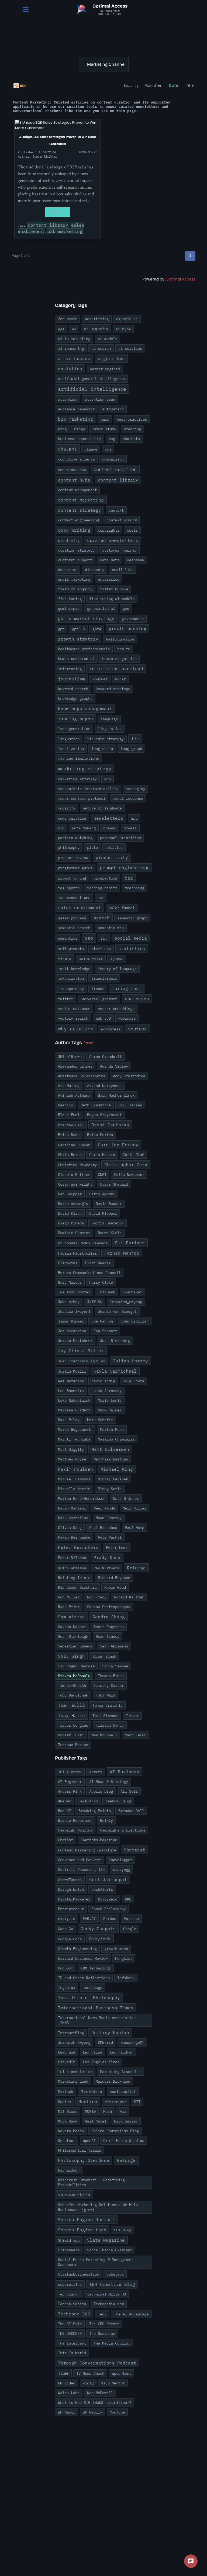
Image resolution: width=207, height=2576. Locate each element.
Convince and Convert (80, 1860)
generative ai (101, 608)
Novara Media (71, 2131)
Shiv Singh (71, 1656)
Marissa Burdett (74, 1410)
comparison (113, 459)
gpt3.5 (78, 629)
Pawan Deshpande (74, 1537)
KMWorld (105, 2042)
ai (74, 329)
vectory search (73, 1018)
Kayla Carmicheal (115, 1371)
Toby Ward (105, 1695)
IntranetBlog (71, 2033)
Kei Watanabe (71, 1381)
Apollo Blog (101, 1791)
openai (110, 828)
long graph (131, 749)
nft (134, 818)
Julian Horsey (130, 1361)
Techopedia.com (109, 2304)
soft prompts (71, 949)
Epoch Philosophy (109, 1909)
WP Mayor (67, 2412)
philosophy (69, 847)
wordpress (111, 1029)
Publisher (153, 85)
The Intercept (72, 2343)
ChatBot (65, 1840)
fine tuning (70, 599)
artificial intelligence (92, 389)
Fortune (131, 1919)
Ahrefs (96, 1772)
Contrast (134, 1850)
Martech (65, 2092)
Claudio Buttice (74, 1175)
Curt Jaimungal (108, 1879)
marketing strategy (85, 769)
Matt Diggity (71, 1449)
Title (190, 85)
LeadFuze (67, 2052)
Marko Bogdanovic (75, 1429)
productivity (112, 857)
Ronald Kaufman (129, 1597)
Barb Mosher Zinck (116, 1095)
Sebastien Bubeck (75, 1646)
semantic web (111, 928)
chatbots (131, 439)
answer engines (105, 369)
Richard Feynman (114, 1578)
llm (135, 739)
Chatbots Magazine (99, 1840)
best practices (132, 419)
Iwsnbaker (132, 1292)
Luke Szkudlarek (74, 1400)
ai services (130, 348)
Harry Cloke (101, 1282)
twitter (65, 999)
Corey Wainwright (75, 1184)
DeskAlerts (102, 1889)
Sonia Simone (115, 1666)
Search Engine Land (82, 2230)
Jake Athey (69, 1302)
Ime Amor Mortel (74, 1292)
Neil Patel (96, 2121)
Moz (123, 2111)
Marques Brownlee (113, 2081)
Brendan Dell (71, 1125)
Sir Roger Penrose (76, 1666)
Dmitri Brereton (108, 1223)
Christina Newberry (77, 1165)
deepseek (136, 560)
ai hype (123, 329)
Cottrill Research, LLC (82, 1869)
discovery (95, 570)
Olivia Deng (70, 1528)
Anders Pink (70, 1791)
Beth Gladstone (96, 1105)
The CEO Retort (104, 2324)
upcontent (122, 2373)
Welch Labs (69, 2393)
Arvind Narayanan (104, 1086)
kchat (120, 679)
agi (61, 329)
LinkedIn (67, 2062)
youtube (137, 1029)
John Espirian (134, 1321)
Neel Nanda (104, 1508)
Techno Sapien (72, 2304)
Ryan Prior (69, 1607)
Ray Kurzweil (106, 1568)
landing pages (75, 719)
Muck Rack (68, 2121)
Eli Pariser (130, 1243)
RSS (23, 86)
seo (89, 938)
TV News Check (90, 2373)
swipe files (91, 959)
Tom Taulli (71, 1705)
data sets (110, 560)
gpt (61, 629)
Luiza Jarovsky (106, 1391)
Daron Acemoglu (73, 1204)
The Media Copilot (112, 2343)
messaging (136, 789)
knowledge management (85, 708)
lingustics (69, 739)
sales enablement (80, 908)
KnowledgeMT (132, 2042)
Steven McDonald (74, 1676)
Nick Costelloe (73, 1518)
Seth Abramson (114, 1646)
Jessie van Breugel (117, 1311)
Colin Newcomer (129, 1175)
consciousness (72, 470)
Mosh (108, 2111)
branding (132, 429)
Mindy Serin (110, 1489)
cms (108, 449)
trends (98, 989)
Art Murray (69, 1086)
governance (133, 619)
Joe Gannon (102, 1321)
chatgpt (67, 449)
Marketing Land (73, 2081)
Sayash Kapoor (72, 1627)
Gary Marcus (70, 1282)
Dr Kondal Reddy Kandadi (83, 1243)
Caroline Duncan (74, 1145)
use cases (137, 999)
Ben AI (64, 1811)
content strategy (80, 510)
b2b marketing (65, 231)
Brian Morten (100, 1135)
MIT (137, 2102)
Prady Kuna (107, 1557)
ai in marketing (74, 339)
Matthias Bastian (111, 1459)
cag (112, 439)
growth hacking (127, 629)
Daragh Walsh (71, 1889)
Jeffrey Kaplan (110, 2033)
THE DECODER (70, 2333)
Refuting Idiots (74, 1578)
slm (104, 938)
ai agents (96, 329)
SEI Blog (123, 2230)
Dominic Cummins (74, 1233)
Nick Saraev (126, 2121)
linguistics (110, 729)
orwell (130, 828)
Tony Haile (71, 1715)
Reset (89, 1043)
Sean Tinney (108, 1636)
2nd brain (68, 319)
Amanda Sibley (114, 1066)
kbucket (100, 679)
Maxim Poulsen (75, 1469)
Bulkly (106, 1820)
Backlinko (88, 1801)
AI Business (125, 1772)
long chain (102, 749)
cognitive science (76, 459)
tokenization (71, 978)
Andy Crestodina (129, 1076)
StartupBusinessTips (78, 2274)
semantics (68, 938)
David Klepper (103, 1213)
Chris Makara (102, 1155)
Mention (88, 2101)
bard (105, 419)
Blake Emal (69, 1115)
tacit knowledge (74, 969)
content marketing (81, 500)
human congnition (119, 659)
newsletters (108, 818)
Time (63, 2373)
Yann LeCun (136, 1735)
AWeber (64, 1801)
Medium (64, 2102)
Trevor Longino (73, 1725)
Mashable (91, 2091)
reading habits (102, 888)
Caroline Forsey (118, 1145)
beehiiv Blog (118, 1801)
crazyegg (122, 1869)
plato (92, 847)
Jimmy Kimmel (71, 1321)
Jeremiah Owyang (74, 2042)
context (116, 510)
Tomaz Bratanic (108, 1705)
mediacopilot (123, 2092)
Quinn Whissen (72, 1568)
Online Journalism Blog (115, 2131)
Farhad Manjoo (122, 1253)
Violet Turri (71, 1735)
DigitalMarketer (74, 1899)
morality (67, 808)
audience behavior (76, 409)
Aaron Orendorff (105, 1057)
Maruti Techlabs (74, 1439)
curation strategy (76, 550)
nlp (61, 828)
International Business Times (96, 2008)
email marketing (74, 579)
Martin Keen (112, 1429)
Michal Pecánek (113, 1479)
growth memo (116, 1949)
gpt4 (97, 629)
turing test (127, 988)
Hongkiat (124, 1958)
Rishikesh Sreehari (77, 1587)
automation (113, 409)
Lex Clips (92, 2052)
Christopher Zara (126, 1165)
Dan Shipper (70, 1194)
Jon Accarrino (72, 1331)
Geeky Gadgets (98, 1928)
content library (48, 225)
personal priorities (120, 838)
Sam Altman (71, 1617)
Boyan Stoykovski (104, 1115)
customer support (75, 560)
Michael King (117, 1469)
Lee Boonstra (71, 1391)
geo (126, 608)
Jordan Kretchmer (75, 1341)
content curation (115, 469)
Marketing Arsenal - (120, 2072)
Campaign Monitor (75, 1830)
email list (123, 570)
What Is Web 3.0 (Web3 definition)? (95, 2402)
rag (129, 878)
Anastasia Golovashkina (82, 1076)
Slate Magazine (106, 2240)
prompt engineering (124, 868)
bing (62, 429)
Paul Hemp (134, 1528)
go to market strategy (86, 618)
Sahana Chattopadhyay (109, 1607)
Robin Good (115, 1587)
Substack (115, 2274)
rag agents (69, 888)
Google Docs (70, 1939)
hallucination (120, 639)
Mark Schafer (100, 1420)
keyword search (73, 689)
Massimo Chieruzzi (116, 1439)
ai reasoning (71, 348)
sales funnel (122, 908)
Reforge (136, 1568)
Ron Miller (69, 1597)
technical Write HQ (106, 2294)
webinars (127, 1018)
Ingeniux (67, 1988)
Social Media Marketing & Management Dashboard (96, 2262)
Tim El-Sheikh (72, 1685)
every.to (67, 1919)
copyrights (109, 530)
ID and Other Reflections (84, 1978)
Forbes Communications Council (89, 1273)
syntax (117, 959)
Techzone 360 (74, 2314)
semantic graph (132, 918)
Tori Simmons (105, 1716)
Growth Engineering (77, 1949)
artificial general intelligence (91, 379)
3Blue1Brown (70, 1057)
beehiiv (65, 1105)
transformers (104, 978)
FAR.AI (89, 1919)
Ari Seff (129, 1791)
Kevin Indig (103, 1381)
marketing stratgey (77, 779)
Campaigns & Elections (123, 1830)
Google (130, 1929)
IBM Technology (96, 1968)
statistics (132, 948)
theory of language (117, 969)
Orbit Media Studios (124, 2141)
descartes (68, 570)
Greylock (100, 1939)
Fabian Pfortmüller (77, 1253)
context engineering (78, 520)
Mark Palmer (110, 1410)
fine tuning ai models (112, 599)
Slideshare (69, 2250)
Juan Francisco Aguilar (82, 1361)
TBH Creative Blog (112, 2284)
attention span (100, 399)
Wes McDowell (104, 1735)
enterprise (109, 579)
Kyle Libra (133, 1381)
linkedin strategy (105, 739)
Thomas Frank (111, 1676)
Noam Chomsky (109, 1518)
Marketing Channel (106, 64)
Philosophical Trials (80, 2150)
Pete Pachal (110, 1537)
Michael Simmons (74, 1479)
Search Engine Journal (86, 2220)
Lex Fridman (122, 2052)
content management (77, 490)
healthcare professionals (84, 649)
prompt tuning (72, 878)
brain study (104, 429)
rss (101, 898)
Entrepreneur (71, 1909)
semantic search (74, 928)
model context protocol (82, 798)
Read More (58, 212)
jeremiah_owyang (126, 1302)
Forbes (110, 1919)
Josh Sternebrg (115, 1341)
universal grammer (99, 999)
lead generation (74, 729)
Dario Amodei (102, 1194)
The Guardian (102, 2333)
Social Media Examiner (110, 2250)
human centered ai (76, 659)
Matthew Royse (72, 1459)
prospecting (105, 878)
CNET (102, 1175)
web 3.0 (103, 1018)
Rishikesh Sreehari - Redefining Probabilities (91, 2182)
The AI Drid (70, 2324)
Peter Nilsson (72, 1558)
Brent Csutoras (110, 1125)
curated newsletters (113, 540)
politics (114, 847)
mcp (108, 779)
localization (71, 749)
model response (128, 798)
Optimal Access (180, 279)
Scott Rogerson (109, 1627)
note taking (84, 828)
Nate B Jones (126, 1498)
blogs (80, 429)
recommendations (74, 898)
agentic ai (127, 319)
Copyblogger (120, 1860)
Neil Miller (134, 1508)
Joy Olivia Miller (81, 1351)
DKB (128, 1899)
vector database (74, 1009)
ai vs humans (74, 358)
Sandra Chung (109, 1617)
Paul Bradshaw (103, 1528)
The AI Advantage (131, 2314)
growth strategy (78, 639)
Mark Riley (69, 1420)
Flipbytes (68, 1263)
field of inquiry (75, 589)
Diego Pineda (71, 1223)
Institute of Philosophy (89, 1997)
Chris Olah (133, 1155)
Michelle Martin (74, 1489)
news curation (72, 818)
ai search (101, 348)
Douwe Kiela (110, 1233)
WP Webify (92, 2412)
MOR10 (90, 2111)
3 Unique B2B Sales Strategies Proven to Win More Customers (58, 140)
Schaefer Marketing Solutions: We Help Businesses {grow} (98, 2207)
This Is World (72, 2353)
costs (132, 530)
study (65, 959)
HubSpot (65, 1968)
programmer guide (75, 868)
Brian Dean (69, 1135)
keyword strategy (113, 689)
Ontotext (67, 2141)
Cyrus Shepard (114, 1184)
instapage (92, 1988)
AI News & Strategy (109, 1782)
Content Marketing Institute (87, 1850)
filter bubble (114, 589)
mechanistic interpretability (88, 789)
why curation (76, 1029)
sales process (72, 918)
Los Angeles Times (101, 2062)
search (102, 918)
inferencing (70, 669)
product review (73, 858)
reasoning (134, 888)
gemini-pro (69, 608)
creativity (69, 541)
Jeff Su (95, 1302)
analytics (70, 369)
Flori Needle (98, 1263)
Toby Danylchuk (73, 1695)
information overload (116, 669)
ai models (108, 339)
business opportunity (80, 439)
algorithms (111, 358)
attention (68, 399)
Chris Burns (70, 1155)
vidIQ (88, 2383)
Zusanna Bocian (73, 1745)
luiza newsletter (75, 2072)
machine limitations (78, 758)
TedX (102, 2314)
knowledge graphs (75, 698)
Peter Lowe (117, 1547)
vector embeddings (116, 1009)
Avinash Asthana (74, 1095)
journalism (71, 679)
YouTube (117, 2412)
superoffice (70, 2284)
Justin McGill (72, 1371)
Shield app (69, 2240)
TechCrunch (69, 2294)
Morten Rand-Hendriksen (82, 1498)
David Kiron (70, 1213)
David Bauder (109, 1204)
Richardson (69, 2170)
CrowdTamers (70, 1880)
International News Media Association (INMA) (97, 2020)
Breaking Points (95, 1811)
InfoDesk (106, 1292)
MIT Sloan (68, 2111)
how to (124, 649)
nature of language (102, 808)
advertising (97, 319)
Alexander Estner (75, 1066)
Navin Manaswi (72, 1508)
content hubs (74, 480)
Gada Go (65, 1929)
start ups (101, 949)
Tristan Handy (110, 1725)
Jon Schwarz (105, 1331)
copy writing (74, 530)
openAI (89, 2141)
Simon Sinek (104, 1656)
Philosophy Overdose (84, 2160)
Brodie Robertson (75, 1820)
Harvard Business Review (83, 1958)
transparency (71, 989)
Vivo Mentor (113, 2383)
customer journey (119, 550)
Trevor (132, 1716)
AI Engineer (70, 1782)
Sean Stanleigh (73, 1636)
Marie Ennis (110, 1400)
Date (174, 85)
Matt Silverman (110, 1449)
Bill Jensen (130, 1105)
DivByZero (108, 1899)
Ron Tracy (97, 1597)
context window (122, 520)
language (109, 719)
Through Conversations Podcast (97, 2363)
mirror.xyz (116, 2102)
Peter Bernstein (78, 1547)
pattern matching (75, 838)
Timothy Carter (109, 1685)
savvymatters (74, 2195)
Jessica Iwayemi (74, 1311)
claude (91, 449)
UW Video (67, 2383)
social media (131, 938)
